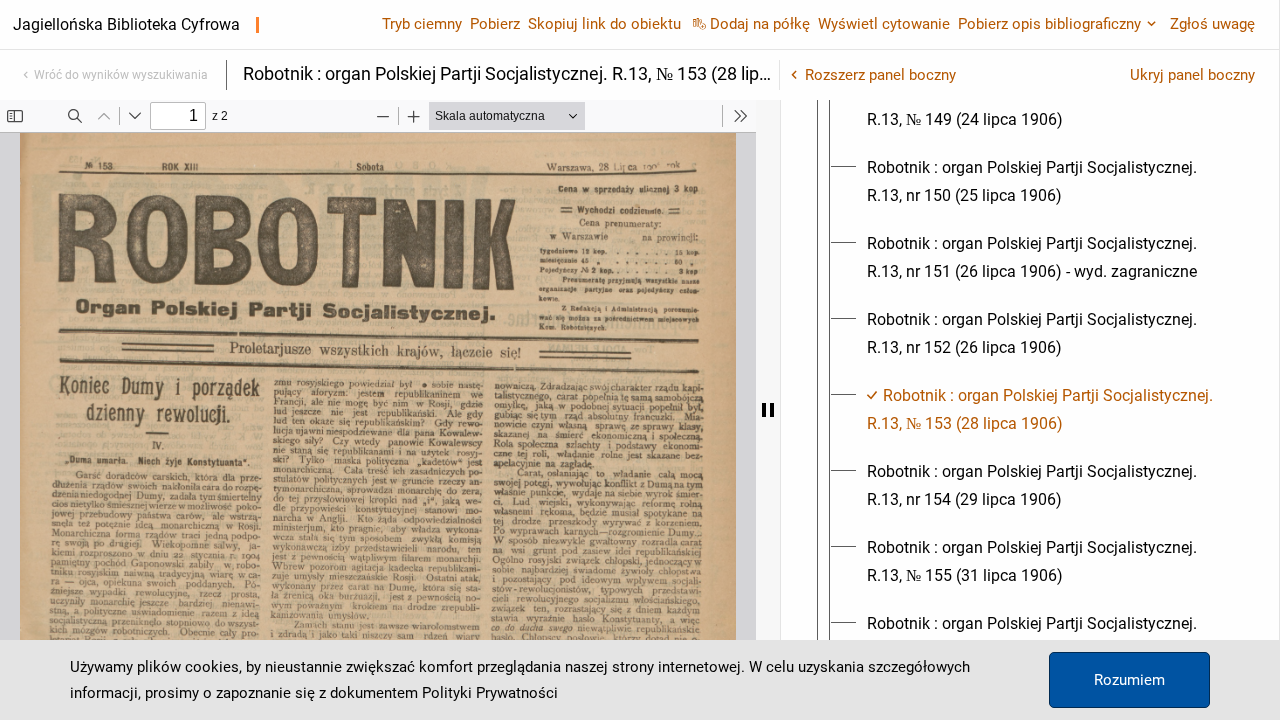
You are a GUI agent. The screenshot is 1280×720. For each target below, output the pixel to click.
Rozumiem (1129, 680)
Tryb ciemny (422, 24)
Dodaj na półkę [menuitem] (760, 24)
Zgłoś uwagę (1212, 24)
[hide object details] (768, 410)
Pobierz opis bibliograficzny (1049, 24)
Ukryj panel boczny (1192, 75)
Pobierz (495, 24)
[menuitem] (1048, 106)
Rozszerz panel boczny (880, 75)
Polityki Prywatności (490, 693)
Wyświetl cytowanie (884, 24)
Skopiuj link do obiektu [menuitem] (604, 24)
